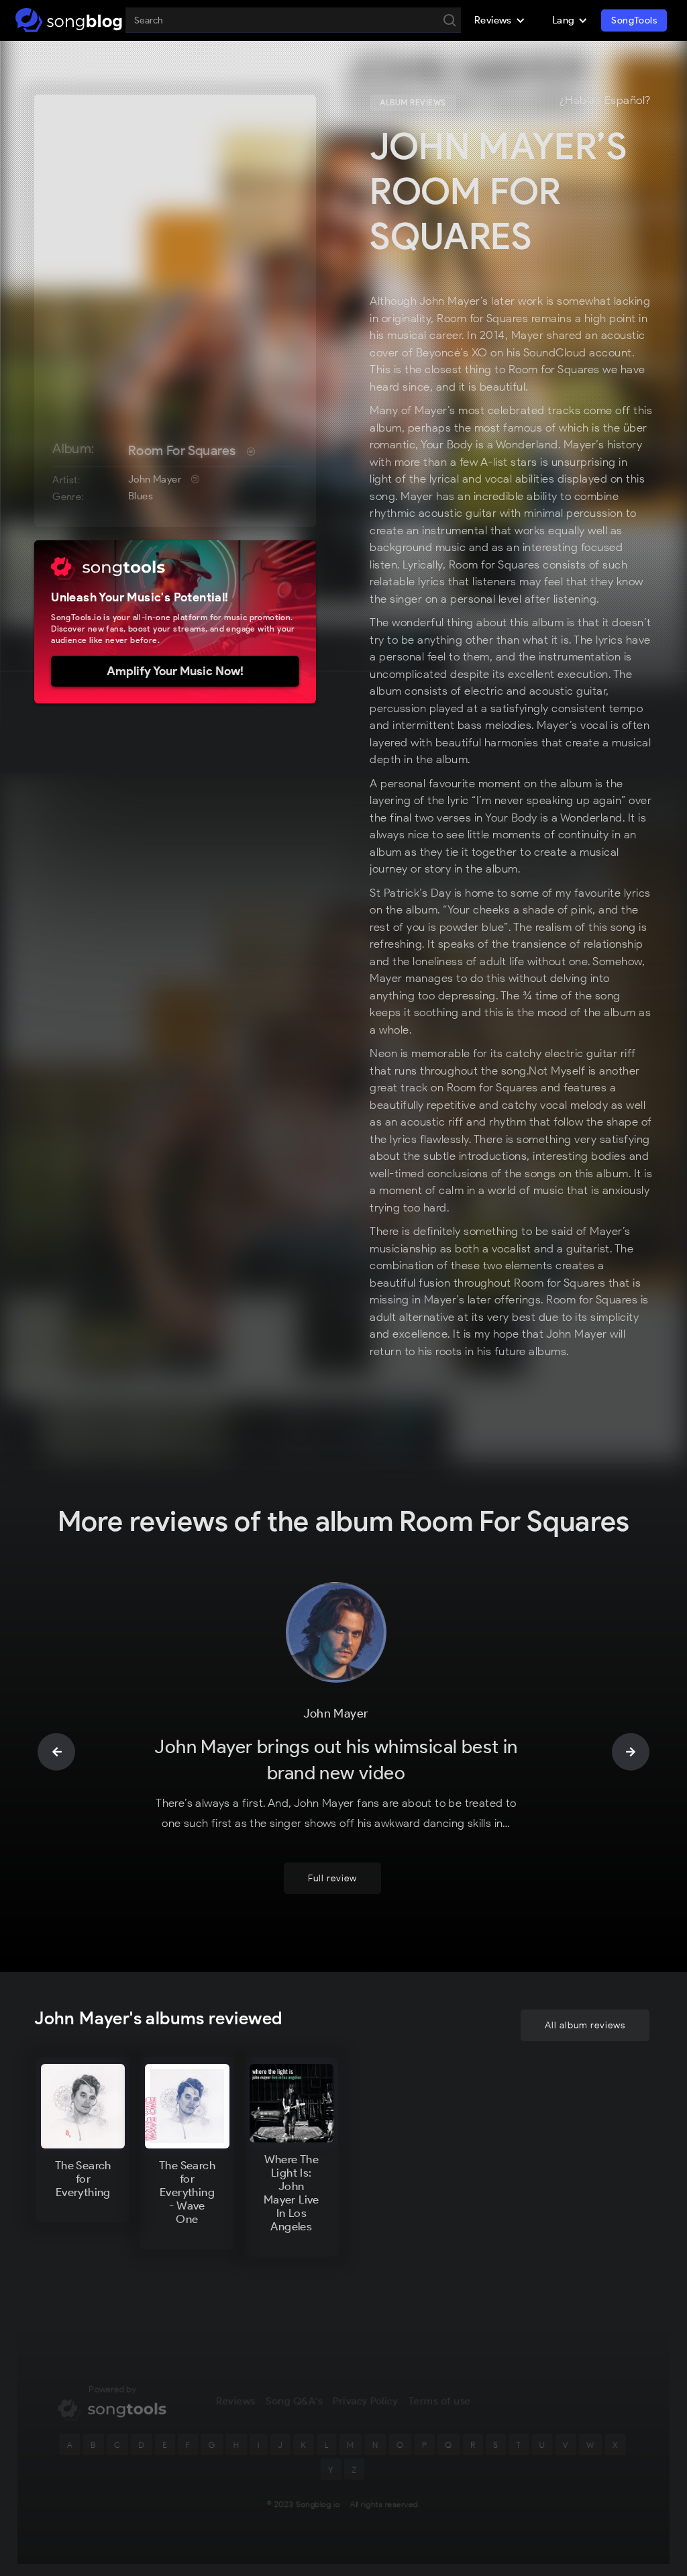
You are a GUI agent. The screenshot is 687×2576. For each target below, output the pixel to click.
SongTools (634, 20)
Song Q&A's (294, 2401)
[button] (500, 20)
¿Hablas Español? (605, 101)
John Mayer (155, 479)
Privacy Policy (365, 2401)
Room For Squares (182, 450)
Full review (332, 1878)
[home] (69, 20)
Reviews (235, 2401)
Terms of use (440, 2401)
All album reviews (585, 2025)
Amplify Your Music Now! (175, 671)
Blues (141, 496)
